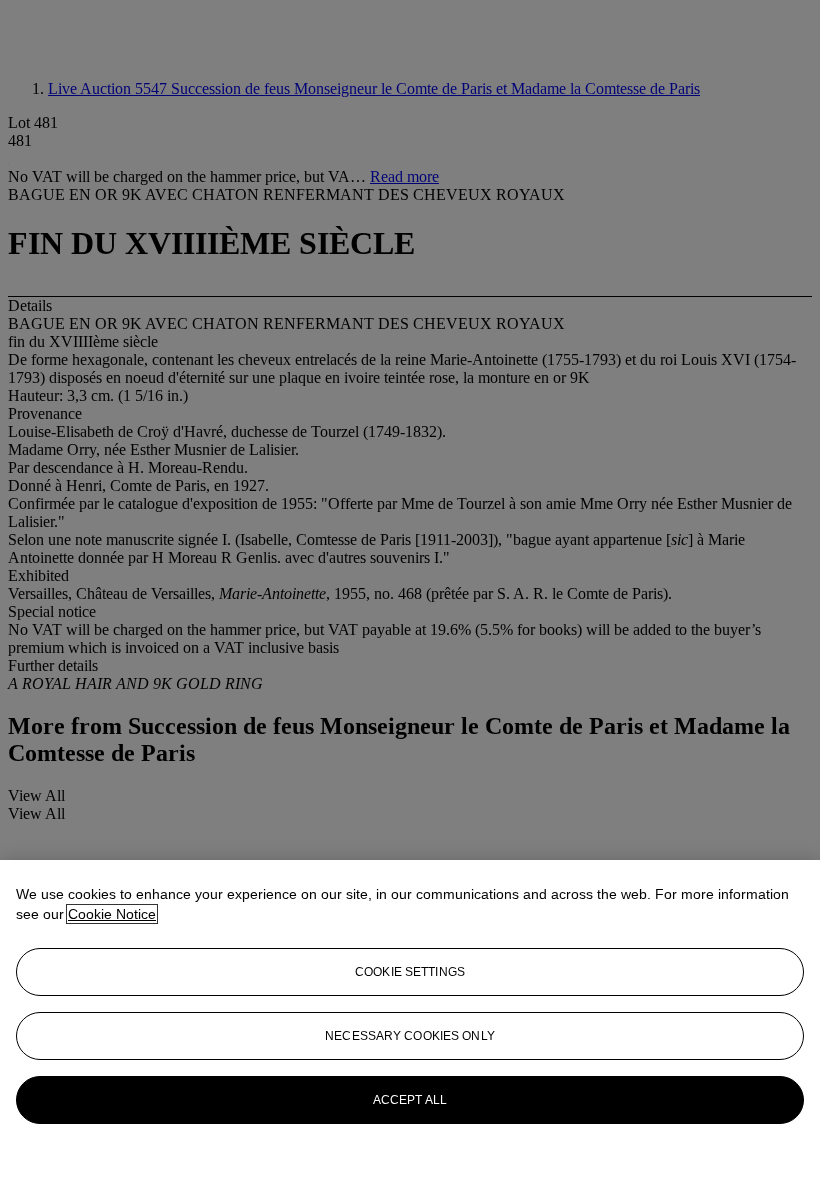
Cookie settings (410, 972)
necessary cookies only (410, 1036)
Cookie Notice (112, 914)
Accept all (410, 1100)
